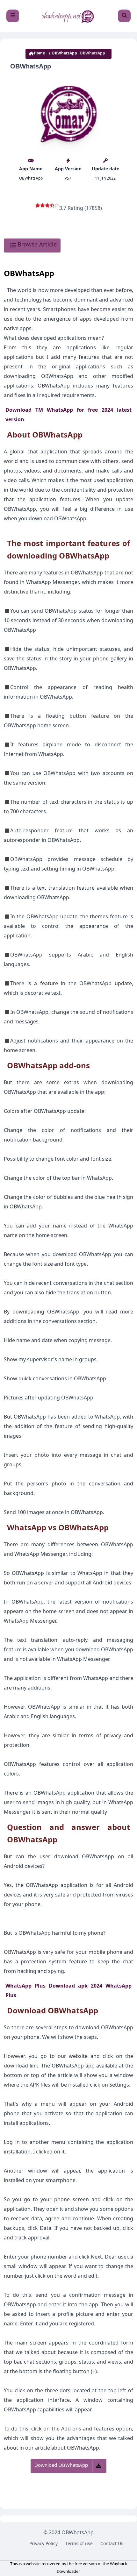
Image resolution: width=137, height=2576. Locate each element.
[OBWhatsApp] (68, 16)
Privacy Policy (43, 2544)
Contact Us (112, 2544)
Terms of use (79, 2544)
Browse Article (36, 246)
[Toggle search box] (124, 16)
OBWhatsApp (64, 54)
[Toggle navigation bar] (13, 16)
